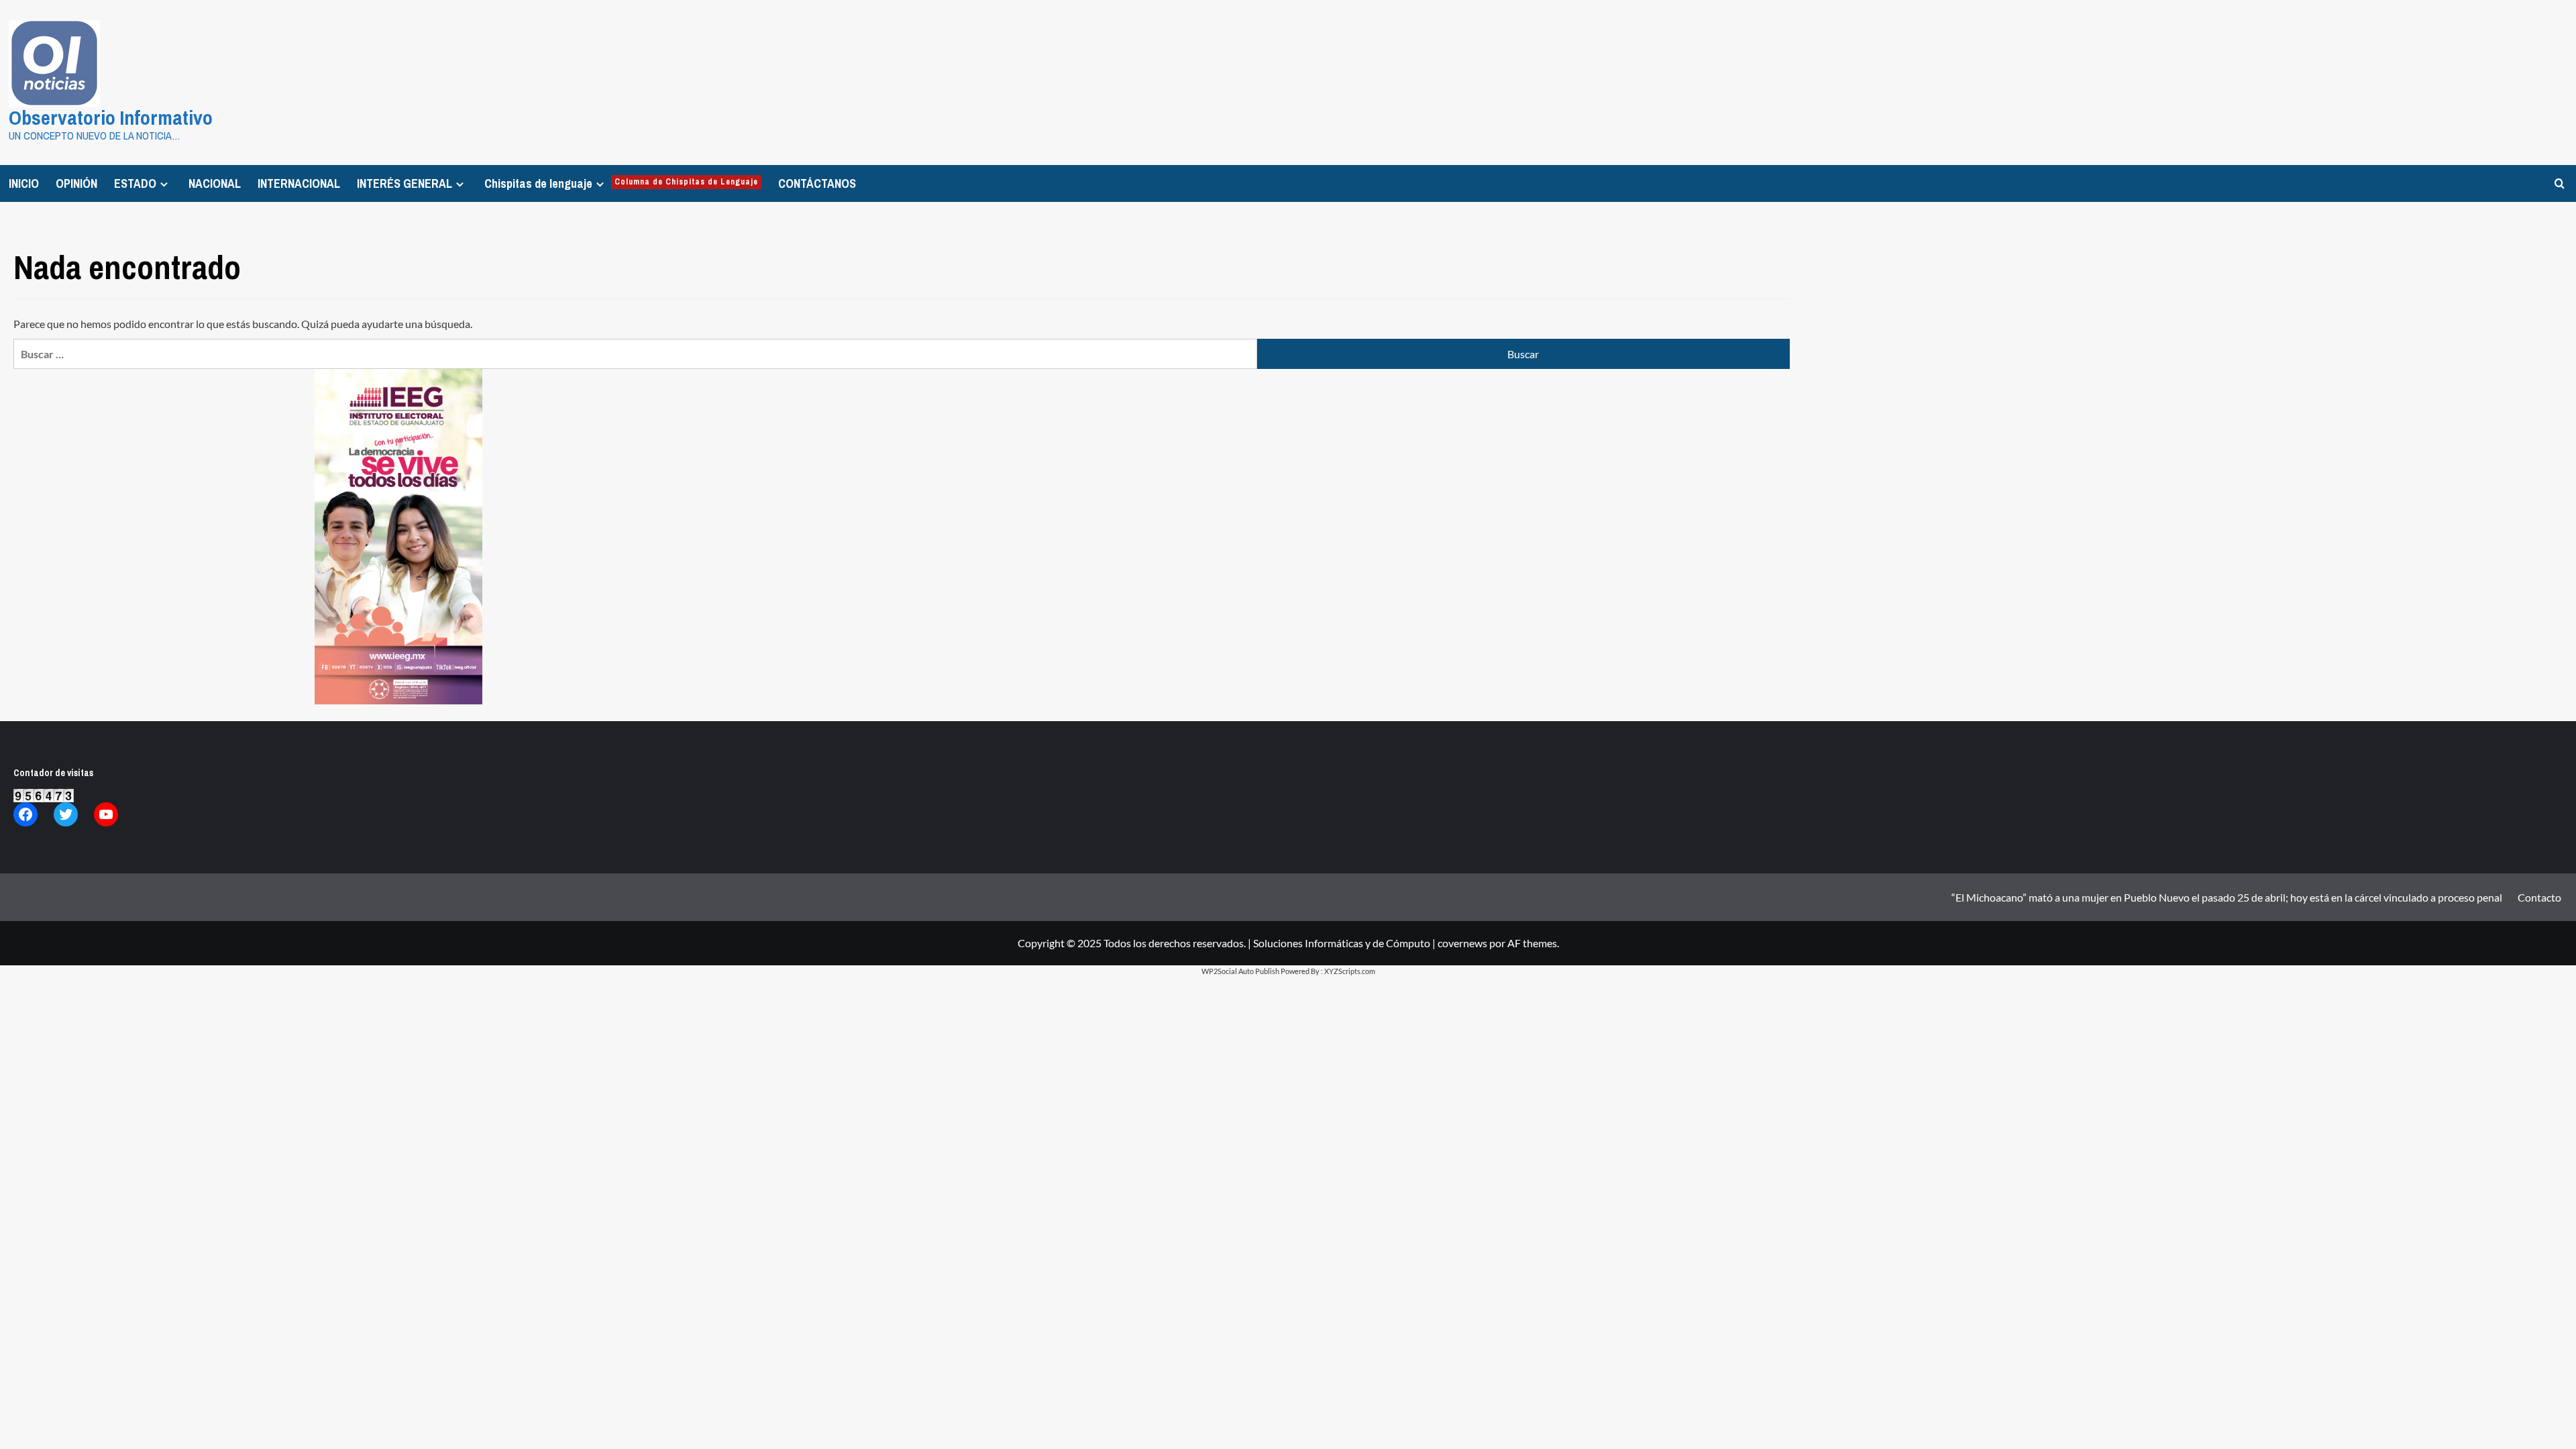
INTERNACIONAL (299, 183)
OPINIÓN (76, 183)
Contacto (2539, 897)
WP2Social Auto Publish (1240, 971)
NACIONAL (215, 183)
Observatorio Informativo (111, 117)
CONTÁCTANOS (817, 183)
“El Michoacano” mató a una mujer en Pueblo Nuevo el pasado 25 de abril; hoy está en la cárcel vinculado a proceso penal (2227, 897)
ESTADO (135, 183)
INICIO (24, 183)
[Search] (2560, 183)
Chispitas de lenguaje (621, 183)
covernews (1462, 943)
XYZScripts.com (1350, 971)
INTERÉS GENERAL (405, 183)
